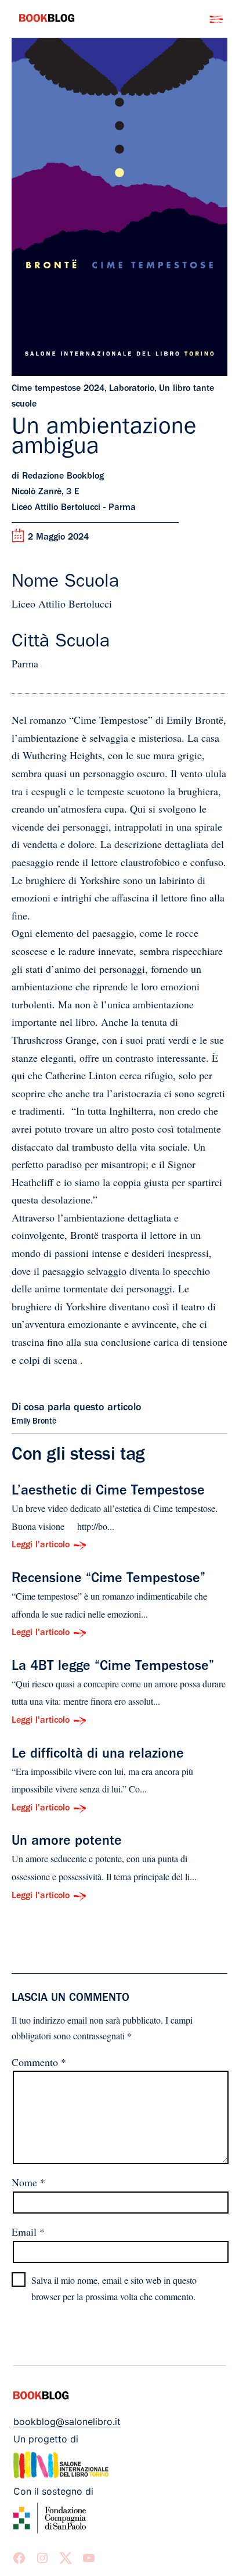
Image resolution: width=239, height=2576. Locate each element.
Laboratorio (132, 389)
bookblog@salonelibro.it (67, 2421)
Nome (28, 2182)
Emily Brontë (34, 1422)
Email (28, 2232)
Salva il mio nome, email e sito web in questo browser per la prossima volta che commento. (114, 2288)
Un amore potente (67, 1842)
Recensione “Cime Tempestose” (108, 1580)
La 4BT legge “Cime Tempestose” (113, 1668)
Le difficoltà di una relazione (98, 1755)
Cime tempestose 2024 (58, 389)
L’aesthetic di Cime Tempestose (108, 1492)
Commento (39, 2062)
